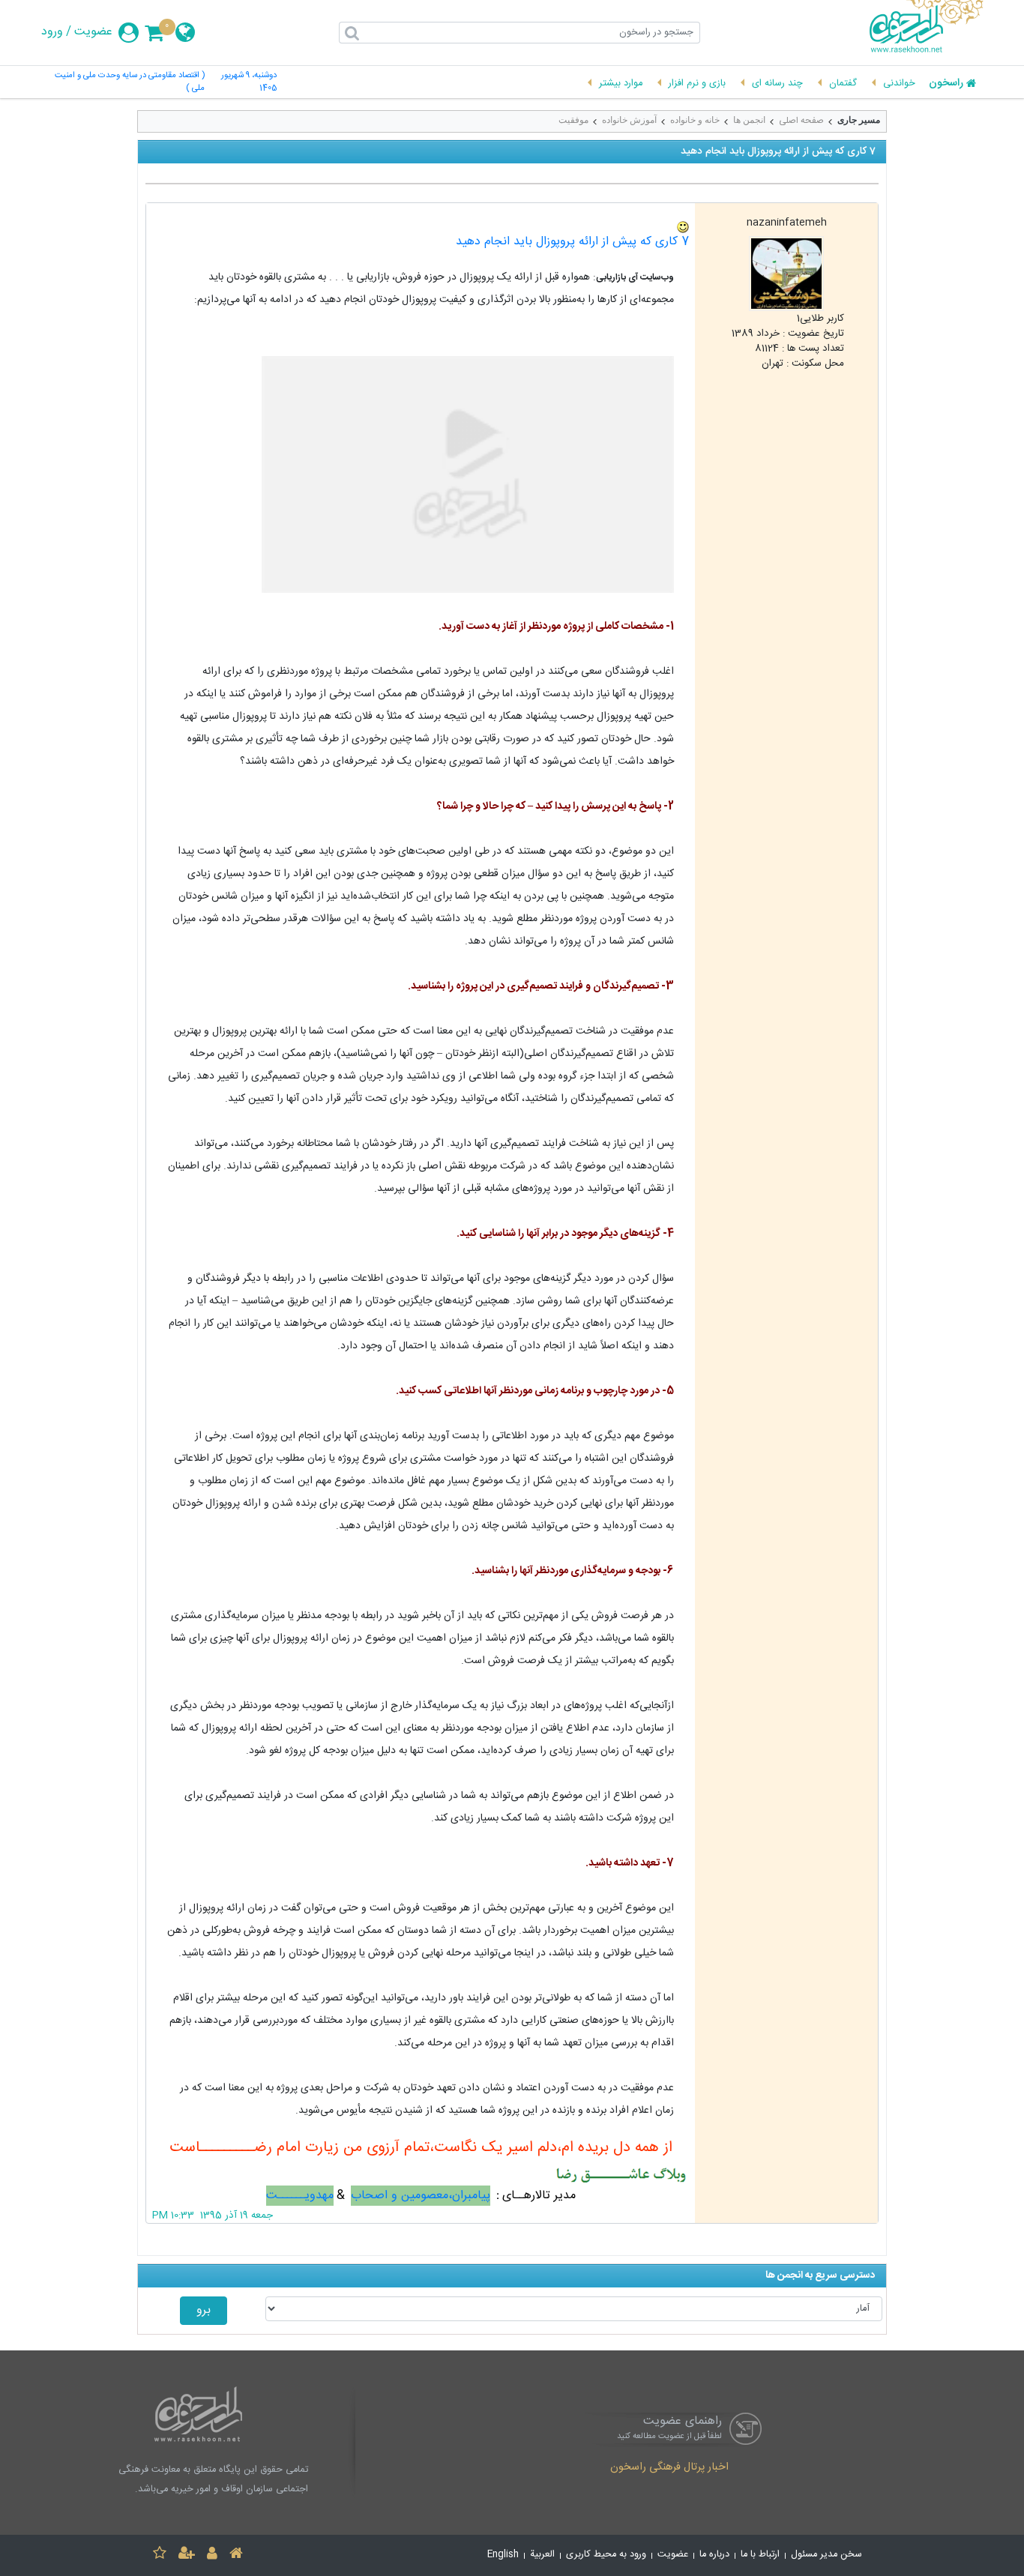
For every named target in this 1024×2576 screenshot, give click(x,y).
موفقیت (573, 120)
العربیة (542, 2555)
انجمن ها (749, 120)
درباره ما (714, 2555)
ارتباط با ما (760, 2555)
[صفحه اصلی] (236, 2555)
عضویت (93, 32)
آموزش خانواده (629, 120)
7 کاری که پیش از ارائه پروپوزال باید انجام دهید (572, 242)
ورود (52, 32)
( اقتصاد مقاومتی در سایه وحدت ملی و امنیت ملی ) (130, 82)
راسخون (946, 84)
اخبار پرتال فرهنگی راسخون (669, 2468)
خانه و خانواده (695, 120)
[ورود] (212, 2555)
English (503, 2555)
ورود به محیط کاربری (606, 2555)
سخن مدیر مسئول (826, 2555)
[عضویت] (187, 2555)
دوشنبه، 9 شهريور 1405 (249, 82)
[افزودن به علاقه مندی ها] (160, 2555)
